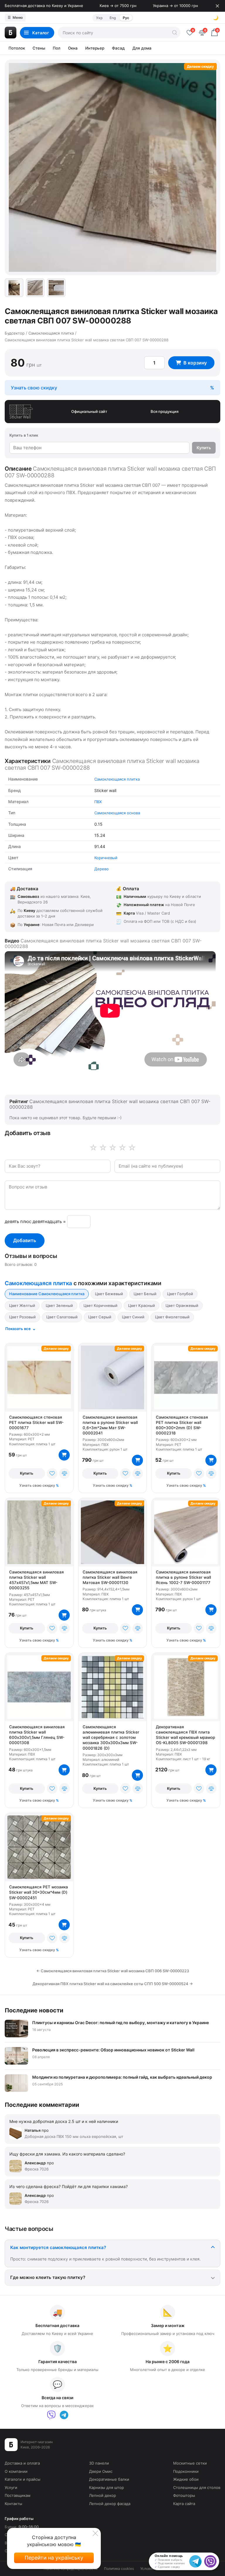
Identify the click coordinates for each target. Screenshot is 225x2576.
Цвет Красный (142, 1305)
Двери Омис (101, 2471)
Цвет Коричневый (100, 1305)
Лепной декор (103, 2495)
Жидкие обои (186, 2479)
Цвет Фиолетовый (172, 1317)
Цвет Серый (100, 1317)
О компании (16, 2471)
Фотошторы (184, 2495)
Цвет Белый (145, 1294)
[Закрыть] (217, 6)
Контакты (13, 2504)
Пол (57, 48)
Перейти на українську (54, 2558)
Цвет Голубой (180, 1294)
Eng (113, 18)
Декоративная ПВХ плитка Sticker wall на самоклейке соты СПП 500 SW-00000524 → (113, 1984)
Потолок (17, 48)
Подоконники (186, 2471)
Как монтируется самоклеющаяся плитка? (58, 2247)
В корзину (195, 363)
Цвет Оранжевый (182, 1305)
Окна (73, 48)
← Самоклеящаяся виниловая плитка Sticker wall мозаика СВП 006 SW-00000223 (113, 1971)
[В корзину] (64, 1455)
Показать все (18, 1329)
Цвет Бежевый (109, 1294)
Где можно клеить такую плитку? (48, 2277)
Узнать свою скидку (34, 388)
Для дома (142, 48)
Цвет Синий (133, 1317)
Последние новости (34, 2010)
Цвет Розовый (22, 1317)
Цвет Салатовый (62, 1317)
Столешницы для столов (197, 2487)
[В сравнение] (64, 1473)
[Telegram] (64, 2415)
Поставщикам (18, 2495)
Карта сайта (184, 2504)
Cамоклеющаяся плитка (117, 779)
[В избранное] (52, 1473)
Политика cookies (119, 2569)
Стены (39, 48)
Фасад (118, 48)
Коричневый (106, 858)
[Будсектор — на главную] (11, 33)
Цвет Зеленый (59, 1305)
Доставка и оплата (22, 2463)
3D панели (99, 2463)
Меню (15, 17)
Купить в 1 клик (24, 435)
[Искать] (175, 33)
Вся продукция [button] (165, 411)
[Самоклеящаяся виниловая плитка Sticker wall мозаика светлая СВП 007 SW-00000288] (14, 288)
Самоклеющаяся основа (117, 813)
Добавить (25, 1240)
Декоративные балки (109, 2479)
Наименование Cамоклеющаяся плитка (47, 1294)
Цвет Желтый (22, 1305)
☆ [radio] (132, 1148)
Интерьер (95, 48)
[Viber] (51, 2415)
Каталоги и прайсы (23, 2479)
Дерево (102, 869)
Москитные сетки (190, 2463)
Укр (99, 18)
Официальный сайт (89, 411)
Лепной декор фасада (110, 2504)
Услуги (11, 2487)
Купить (204, 448)
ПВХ (98, 802)
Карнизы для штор (106, 2487)
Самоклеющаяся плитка (38, 1283)
